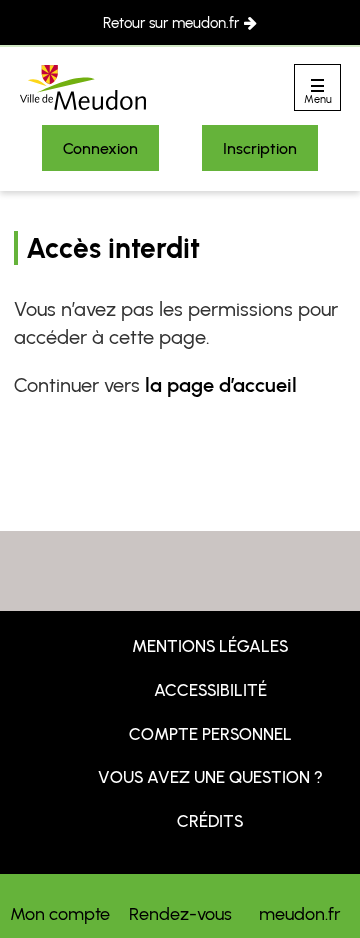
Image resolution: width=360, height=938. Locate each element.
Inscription (260, 148)
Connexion (100, 148)
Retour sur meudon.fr (171, 23)
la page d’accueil (221, 385)
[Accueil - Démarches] (83, 87)
